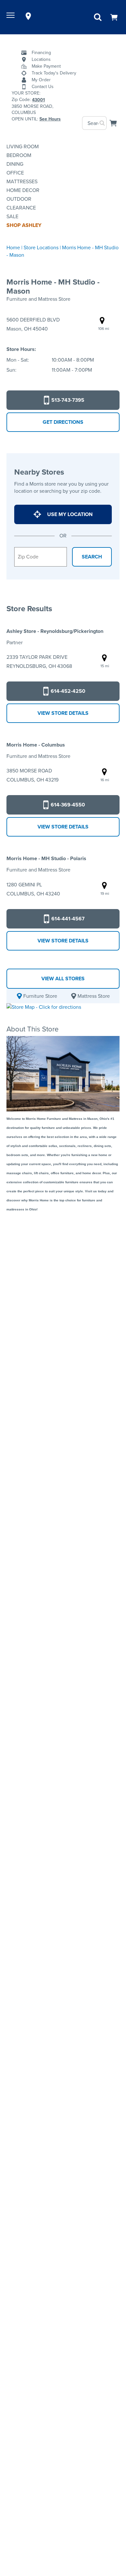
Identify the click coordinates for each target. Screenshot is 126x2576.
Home (13, 247)
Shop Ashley (24, 225)
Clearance (21, 208)
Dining (15, 164)
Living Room (23, 146)
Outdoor (19, 199)
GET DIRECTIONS (63, 422)
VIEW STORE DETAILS (63, 713)
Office (15, 173)
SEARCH (92, 557)
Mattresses (22, 181)
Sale (12, 216)
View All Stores (63, 979)
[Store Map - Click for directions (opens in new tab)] (44, 1007)
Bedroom (19, 155)
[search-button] (103, 123)
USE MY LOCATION (70, 514)
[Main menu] (11, 16)
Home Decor (23, 190)
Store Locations (41, 247)
